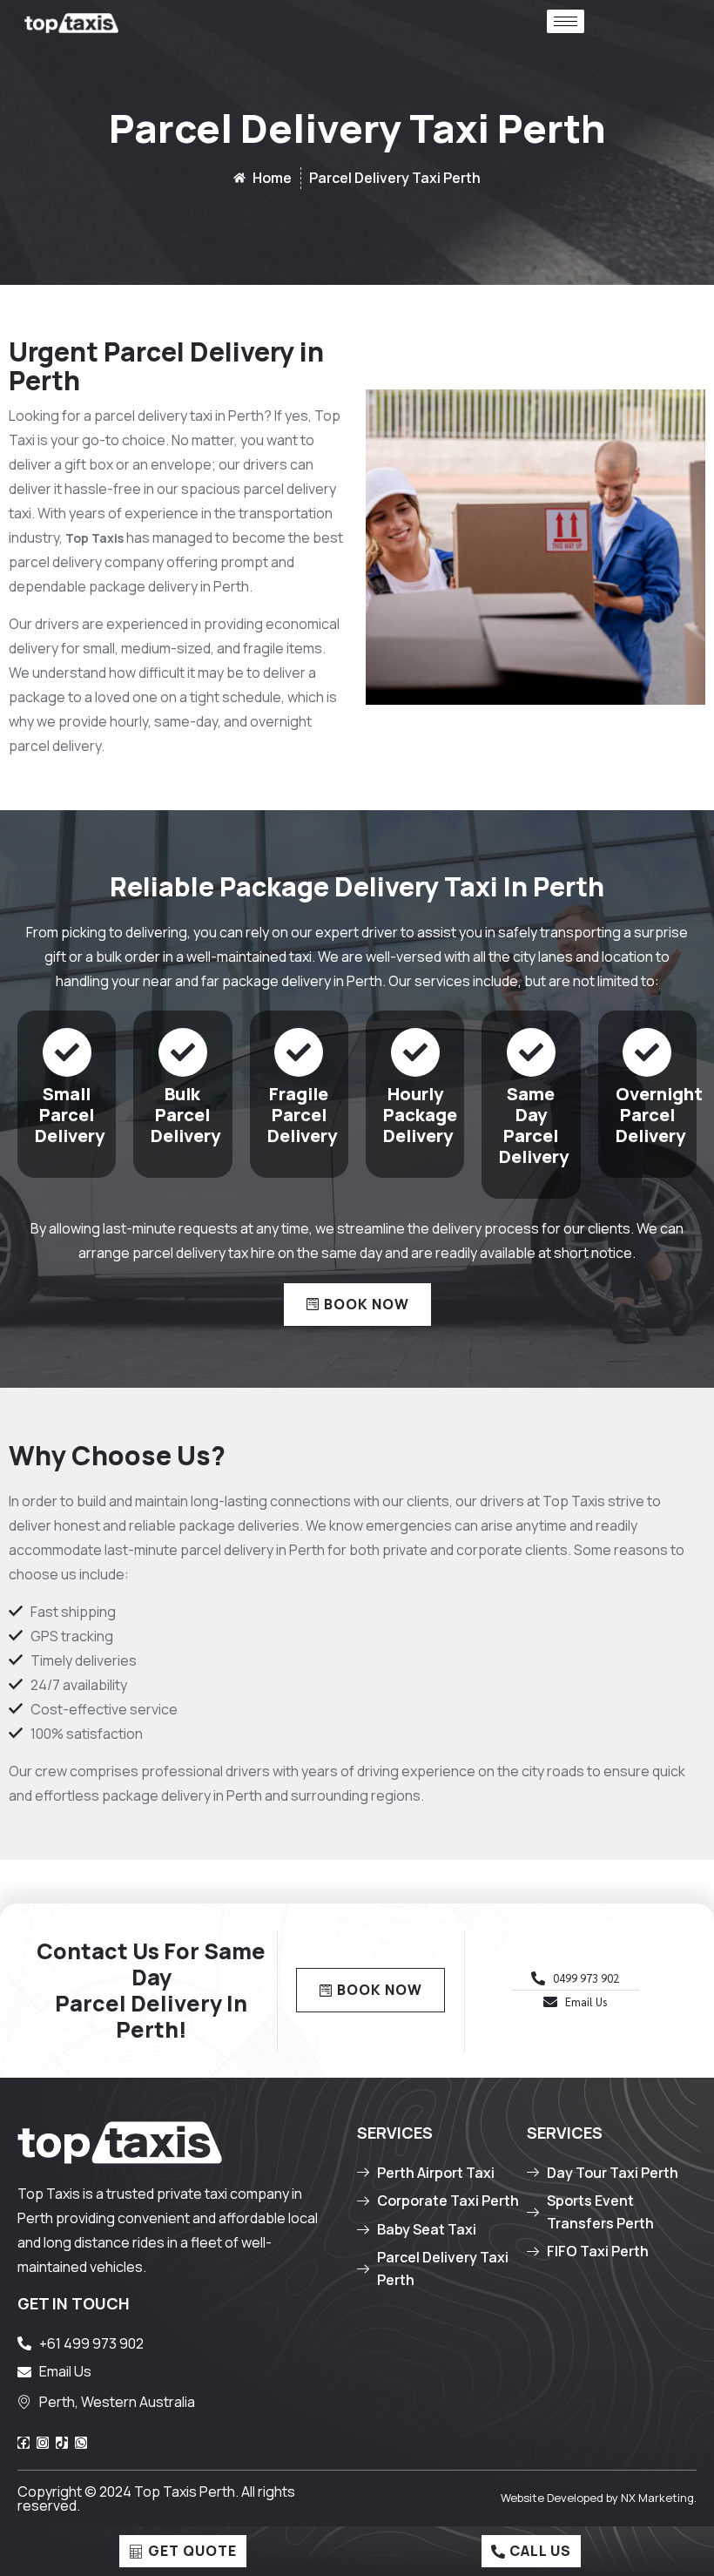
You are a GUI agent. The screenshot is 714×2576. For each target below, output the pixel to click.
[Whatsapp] (81, 2443)
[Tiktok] (62, 2443)
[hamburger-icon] (566, 21)
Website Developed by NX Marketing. (599, 2498)
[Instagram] (43, 2443)
